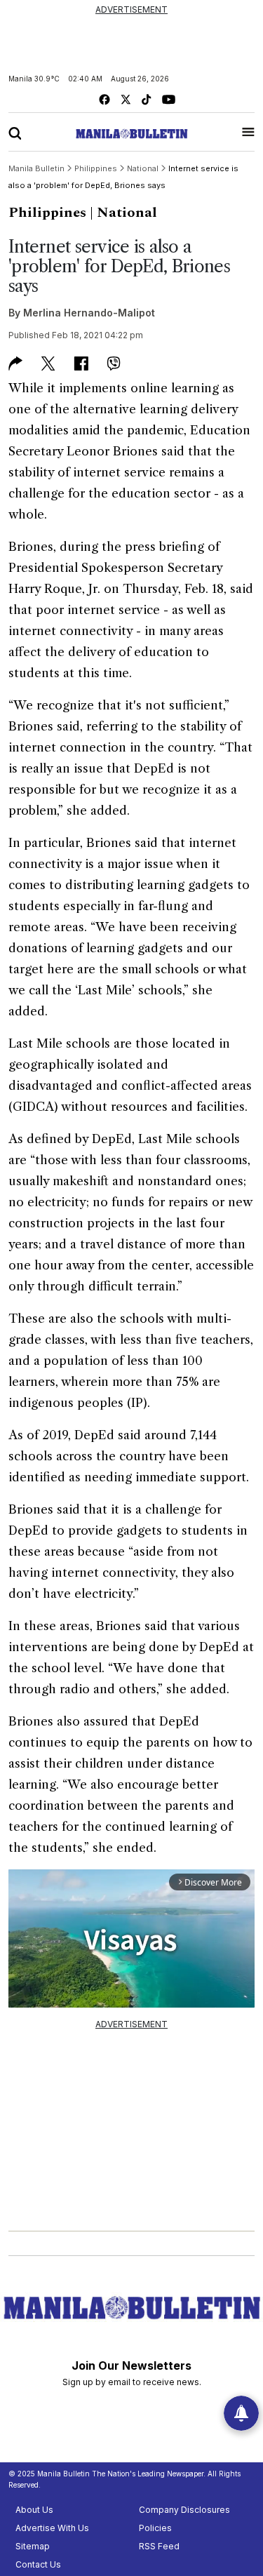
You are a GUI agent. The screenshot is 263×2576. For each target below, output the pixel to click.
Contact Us (38, 2564)
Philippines (47, 213)
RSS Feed (159, 2546)
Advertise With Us (52, 2528)
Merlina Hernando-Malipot (89, 313)
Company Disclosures (184, 2510)
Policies (155, 2528)
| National (123, 213)
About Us (34, 2510)
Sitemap (33, 2546)
